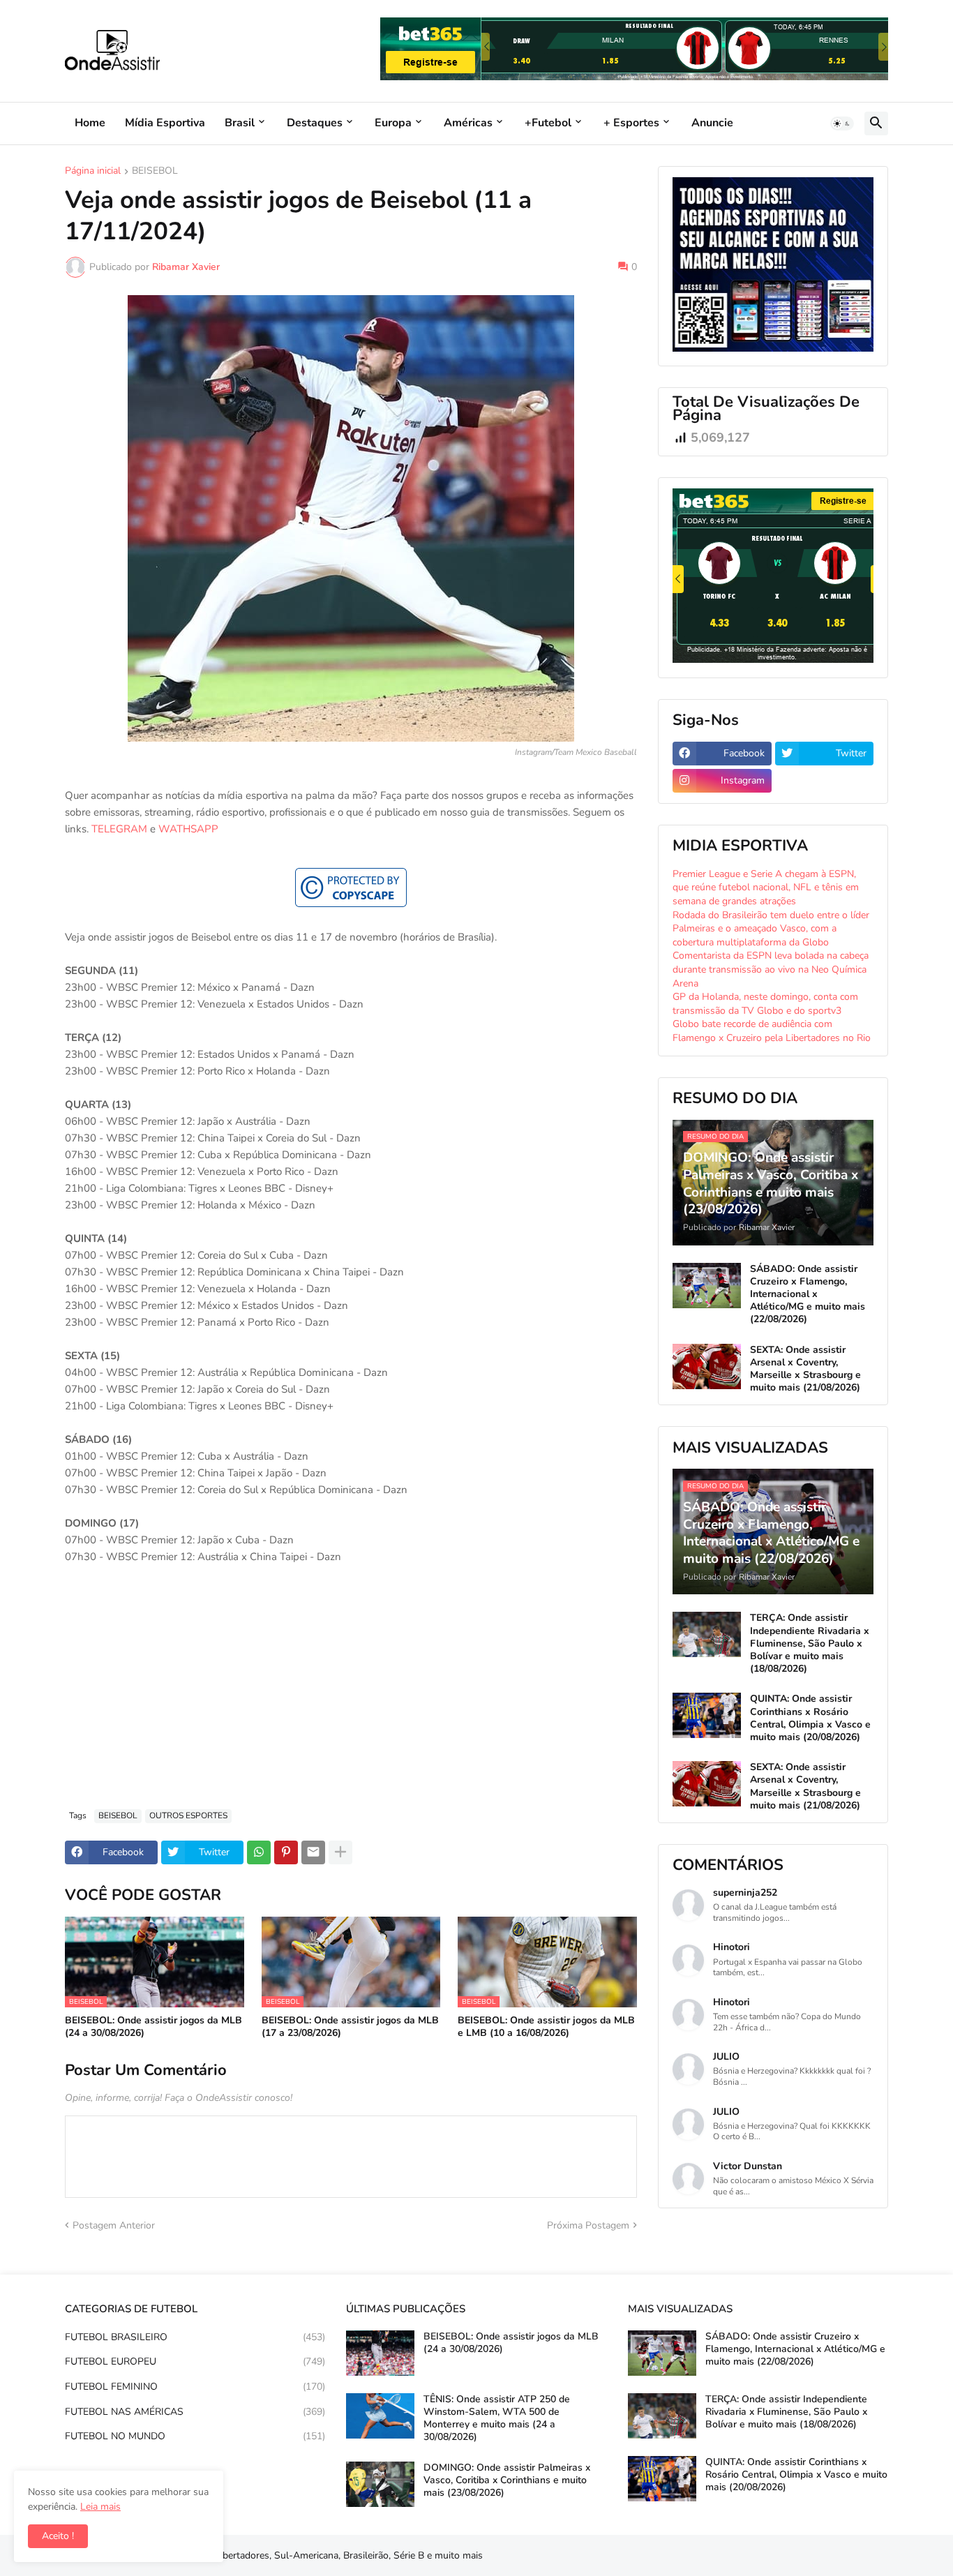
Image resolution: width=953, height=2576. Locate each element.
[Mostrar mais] (340, 1852)
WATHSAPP (188, 829)
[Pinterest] (286, 1852)
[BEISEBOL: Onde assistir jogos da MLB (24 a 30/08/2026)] (380, 2353)
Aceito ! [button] (58, 2536)
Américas (468, 123)
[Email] (313, 1852)
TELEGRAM (119, 829)
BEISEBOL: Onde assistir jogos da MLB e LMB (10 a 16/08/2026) (546, 2027)
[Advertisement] (351, 1694)
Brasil (240, 123)
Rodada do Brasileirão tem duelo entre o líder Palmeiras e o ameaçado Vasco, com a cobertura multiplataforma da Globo (771, 929)
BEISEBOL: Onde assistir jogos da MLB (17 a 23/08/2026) (350, 2027)
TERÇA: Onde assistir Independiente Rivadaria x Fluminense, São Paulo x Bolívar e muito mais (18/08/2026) (810, 1643)
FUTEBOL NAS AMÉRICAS (195, 2412)
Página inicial (93, 172)
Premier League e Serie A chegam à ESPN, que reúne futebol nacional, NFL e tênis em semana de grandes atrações (766, 888)
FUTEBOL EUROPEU (195, 2361)
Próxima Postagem (588, 2225)
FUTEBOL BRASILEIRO (195, 2337)
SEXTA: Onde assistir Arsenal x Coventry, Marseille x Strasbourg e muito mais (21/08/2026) (805, 1369)
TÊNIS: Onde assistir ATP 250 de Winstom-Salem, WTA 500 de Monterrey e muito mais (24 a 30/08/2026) (497, 2419)
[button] (842, 123)
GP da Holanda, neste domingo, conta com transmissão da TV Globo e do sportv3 (765, 1004)
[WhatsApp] (259, 1852)
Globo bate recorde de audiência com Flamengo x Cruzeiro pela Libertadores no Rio (772, 1031)
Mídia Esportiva (165, 123)
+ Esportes (631, 123)
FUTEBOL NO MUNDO (195, 2436)
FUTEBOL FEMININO (195, 2387)
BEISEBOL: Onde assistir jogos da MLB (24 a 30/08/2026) (153, 2027)
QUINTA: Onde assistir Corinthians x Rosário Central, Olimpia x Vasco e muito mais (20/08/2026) (810, 1718)
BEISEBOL (155, 172)
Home (90, 123)
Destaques (315, 123)
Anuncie (712, 123)
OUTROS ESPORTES (188, 1815)
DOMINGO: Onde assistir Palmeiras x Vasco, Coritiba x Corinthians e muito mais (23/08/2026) (507, 2480)
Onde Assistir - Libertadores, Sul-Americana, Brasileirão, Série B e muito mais (314, 2555)
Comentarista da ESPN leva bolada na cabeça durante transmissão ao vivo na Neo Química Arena (771, 969)
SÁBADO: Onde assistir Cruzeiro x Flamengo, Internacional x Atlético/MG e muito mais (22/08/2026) (808, 1295)
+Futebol (548, 123)
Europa (393, 123)
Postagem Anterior (114, 2225)
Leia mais (100, 2507)
